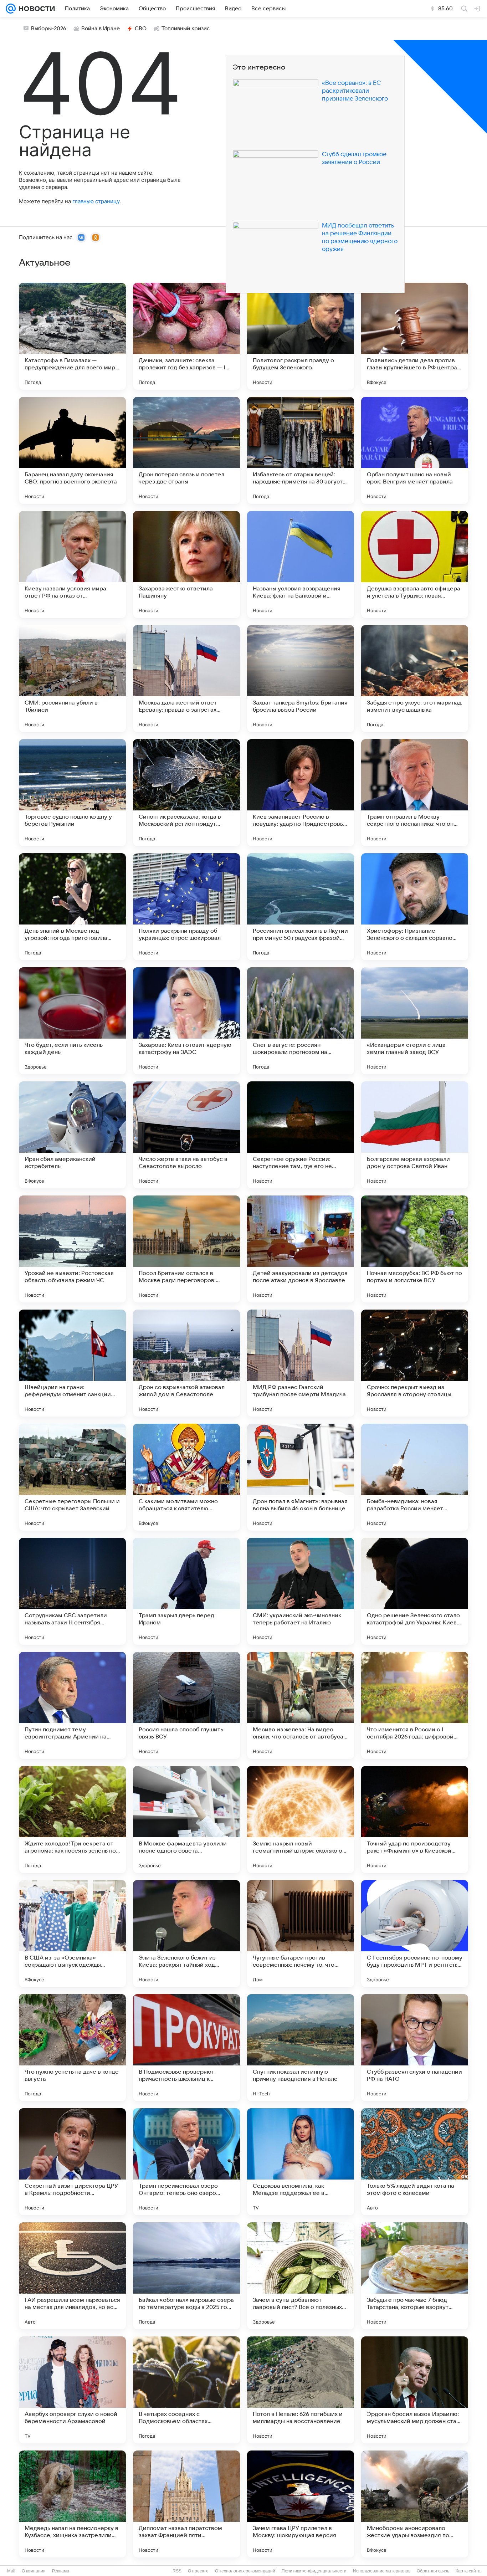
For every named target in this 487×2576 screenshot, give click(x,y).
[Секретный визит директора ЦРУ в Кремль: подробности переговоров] (72, 2162)
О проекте (198, 2571)
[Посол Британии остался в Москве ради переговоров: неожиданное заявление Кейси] (186, 1249)
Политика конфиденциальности (314, 2571)
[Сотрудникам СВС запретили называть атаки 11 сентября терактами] (72, 1591)
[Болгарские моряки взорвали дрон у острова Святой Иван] (415, 1135)
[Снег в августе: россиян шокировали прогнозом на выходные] (301, 1021)
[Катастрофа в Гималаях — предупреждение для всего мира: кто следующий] (72, 336)
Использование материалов (382, 2571)
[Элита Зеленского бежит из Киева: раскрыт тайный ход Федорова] (186, 1934)
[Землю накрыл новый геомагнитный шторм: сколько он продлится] (301, 1819)
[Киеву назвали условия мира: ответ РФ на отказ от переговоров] (72, 564)
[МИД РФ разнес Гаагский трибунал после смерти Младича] (301, 1363)
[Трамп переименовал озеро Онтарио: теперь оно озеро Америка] (186, 2162)
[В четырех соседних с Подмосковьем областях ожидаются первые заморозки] (186, 2390)
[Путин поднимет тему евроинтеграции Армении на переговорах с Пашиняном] (72, 1705)
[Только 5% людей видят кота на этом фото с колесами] (415, 2162)
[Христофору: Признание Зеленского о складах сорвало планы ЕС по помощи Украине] (415, 907)
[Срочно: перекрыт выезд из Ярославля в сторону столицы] (415, 1363)
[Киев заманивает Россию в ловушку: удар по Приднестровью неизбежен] (301, 793)
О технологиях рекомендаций (245, 2571)
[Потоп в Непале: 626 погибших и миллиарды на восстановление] (301, 2390)
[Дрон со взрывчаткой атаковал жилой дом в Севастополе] (186, 1363)
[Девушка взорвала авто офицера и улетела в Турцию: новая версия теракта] (415, 564)
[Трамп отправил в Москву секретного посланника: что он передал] (415, 793)
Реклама (61, 2571)
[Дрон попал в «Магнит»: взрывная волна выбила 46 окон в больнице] (301, 1477)
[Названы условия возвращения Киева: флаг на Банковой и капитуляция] (301, 564)
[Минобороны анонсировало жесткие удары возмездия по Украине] (415, 2504)
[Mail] (11, 9)
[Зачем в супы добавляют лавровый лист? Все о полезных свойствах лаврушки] (301, 2276)
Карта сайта (468, 2571)
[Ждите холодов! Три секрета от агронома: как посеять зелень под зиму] (72, 1819)
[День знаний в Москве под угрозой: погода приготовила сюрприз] (72, 907)
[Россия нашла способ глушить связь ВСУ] (186, 1705)
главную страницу (96, 201)
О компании (34, 2571)
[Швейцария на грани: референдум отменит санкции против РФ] (72, 1363)
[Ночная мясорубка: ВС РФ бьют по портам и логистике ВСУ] (415, 1249)
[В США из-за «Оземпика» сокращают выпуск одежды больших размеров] (72, 1934)
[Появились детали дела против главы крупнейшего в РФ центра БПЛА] (415, 336)
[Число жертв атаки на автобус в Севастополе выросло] (186, 1135)
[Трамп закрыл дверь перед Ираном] (186, 1591)
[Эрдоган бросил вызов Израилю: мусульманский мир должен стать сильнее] (415, 2390)
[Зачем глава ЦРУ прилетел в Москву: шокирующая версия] (301, 2504)
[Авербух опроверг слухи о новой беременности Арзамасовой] (72, 2390)
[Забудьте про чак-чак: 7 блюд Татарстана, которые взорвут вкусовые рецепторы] (415, 2276)
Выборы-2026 (49, 29)
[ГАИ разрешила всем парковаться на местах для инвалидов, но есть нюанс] (72, 2276)
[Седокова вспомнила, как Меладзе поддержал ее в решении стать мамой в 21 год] (301, 2162)
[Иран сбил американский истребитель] (72, 1135)
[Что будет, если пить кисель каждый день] (72, 1021)
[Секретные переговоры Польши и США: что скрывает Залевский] (72, 1477)
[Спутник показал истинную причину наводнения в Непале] (301, 2048)
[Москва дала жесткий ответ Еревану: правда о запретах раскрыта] (186, 678)
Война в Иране (101, 29)
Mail (11, 2571)
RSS (177, 2571)
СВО (141, 29)
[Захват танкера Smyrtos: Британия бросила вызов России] (301, 678)
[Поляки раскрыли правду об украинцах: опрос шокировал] (186, 907)
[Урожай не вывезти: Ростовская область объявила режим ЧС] (72, 1249)
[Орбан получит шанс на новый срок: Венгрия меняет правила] (415, 450)
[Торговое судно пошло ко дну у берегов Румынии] (72, 793)
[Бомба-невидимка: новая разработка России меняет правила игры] (415, 1477)
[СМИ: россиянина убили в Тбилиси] (72, 678)
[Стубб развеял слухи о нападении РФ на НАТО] (415, 2048)
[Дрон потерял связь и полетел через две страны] (186, 450)
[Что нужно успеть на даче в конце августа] (72, 2048)
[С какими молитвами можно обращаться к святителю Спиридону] (186, 1477)
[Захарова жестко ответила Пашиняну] (186, 564)
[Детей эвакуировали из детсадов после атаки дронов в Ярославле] (301, 1249)
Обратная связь (433, 2571)
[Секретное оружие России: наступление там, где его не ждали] (301, 1135)
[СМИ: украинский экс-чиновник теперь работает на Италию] (301, 1591)
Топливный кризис (186, 29)
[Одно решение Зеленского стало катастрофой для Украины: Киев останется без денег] (415, 1591)
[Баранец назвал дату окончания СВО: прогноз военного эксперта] (72, 450)
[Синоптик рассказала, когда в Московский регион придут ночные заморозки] (186, 793)
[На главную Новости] (35, 9)
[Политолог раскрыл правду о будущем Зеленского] (301, 336)
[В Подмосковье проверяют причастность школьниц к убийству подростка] (186, 2048)
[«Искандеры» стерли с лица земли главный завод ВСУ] (415, 1021)
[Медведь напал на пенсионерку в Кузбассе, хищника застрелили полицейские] (72, 2504)
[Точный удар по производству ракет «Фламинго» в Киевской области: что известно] (415, 1819)
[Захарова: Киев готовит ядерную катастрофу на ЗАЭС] (186, 1021)
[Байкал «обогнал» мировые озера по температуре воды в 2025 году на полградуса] (186, 2276)
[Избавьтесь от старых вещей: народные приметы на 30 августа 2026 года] (301, 450)
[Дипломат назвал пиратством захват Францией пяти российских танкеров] (186, 2504)
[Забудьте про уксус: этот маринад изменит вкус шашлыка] (415, 678)
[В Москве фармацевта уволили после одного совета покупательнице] (186, 1819)
